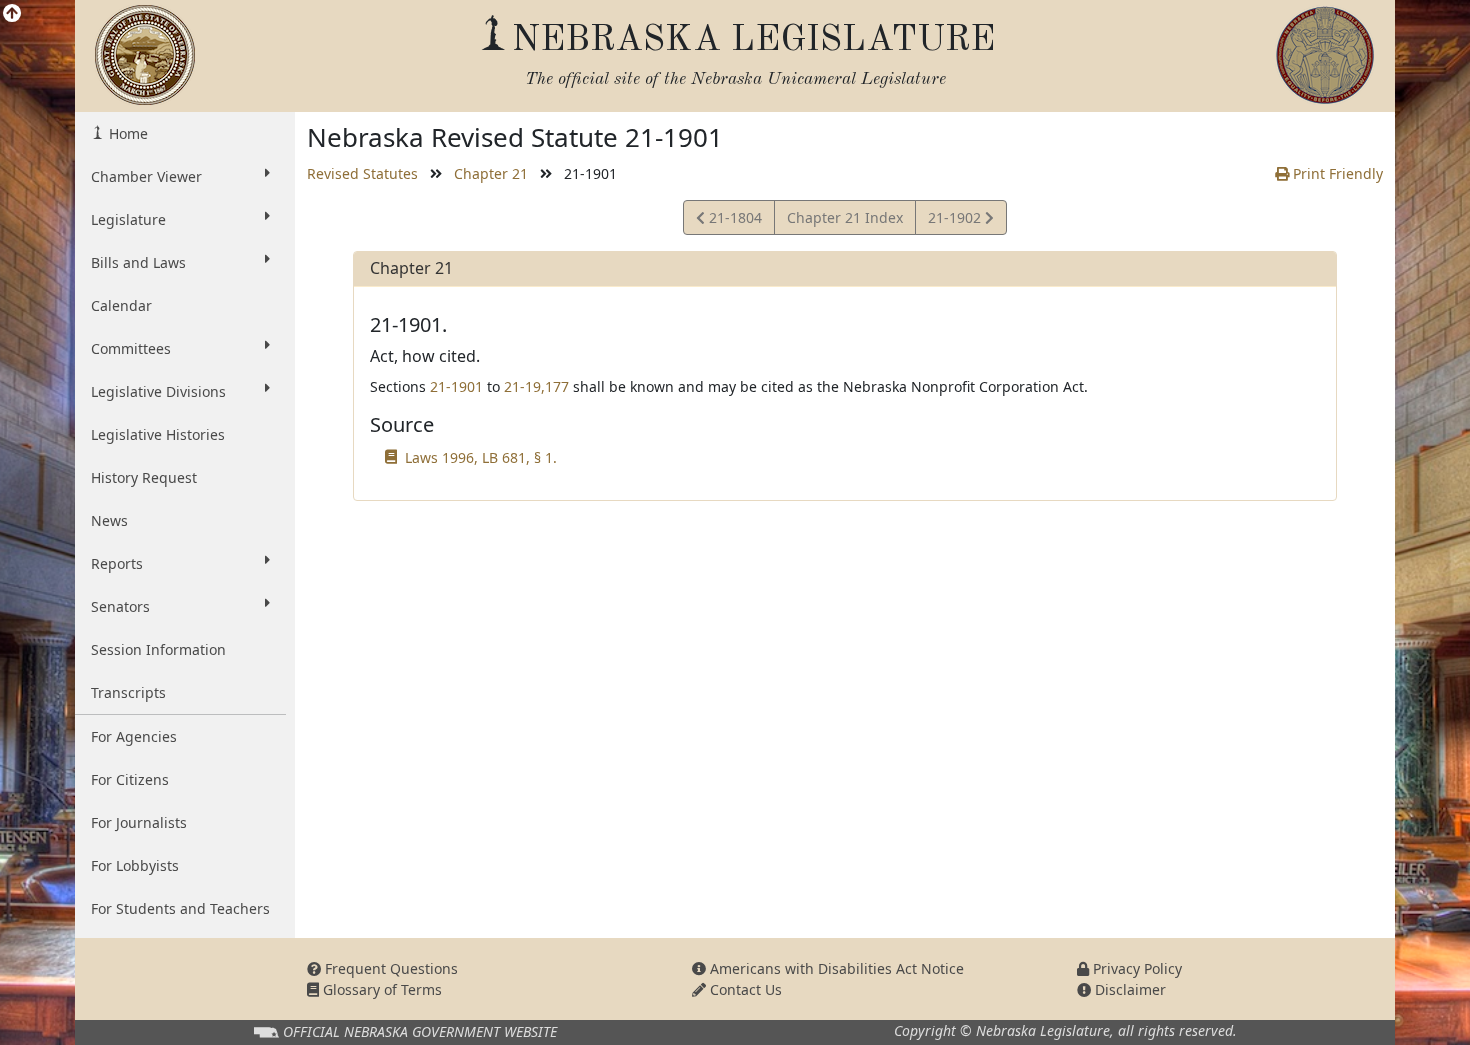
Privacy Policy (1135, 968)
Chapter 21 (491, 173)
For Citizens (130, 779)
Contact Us (744, 989)
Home (126, 133)
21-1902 (956, 221)
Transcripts (128, 692)
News (109, 520)
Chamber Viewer (146, 176)
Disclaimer (1128, 989)
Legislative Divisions (158, 391)
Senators (120, 606)
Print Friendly (1336, 173)
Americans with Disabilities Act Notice (835, 968)
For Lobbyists (135, 865)
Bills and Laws (138, 262)
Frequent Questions (389, 968)
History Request (144, 477)
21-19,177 (536, 386)
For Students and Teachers (180, 908)
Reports (117, 563)
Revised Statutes (362, 173)
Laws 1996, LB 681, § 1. (481, 457)
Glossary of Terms (380, 989)
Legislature (128, 219)
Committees (131, 348)
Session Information (158, 649)
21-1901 (456, 386)
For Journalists (139, 822)
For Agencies (134, 736)
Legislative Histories (158, 434)
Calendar (121, 305)
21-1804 (733, 221)
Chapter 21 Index (845, 217)
